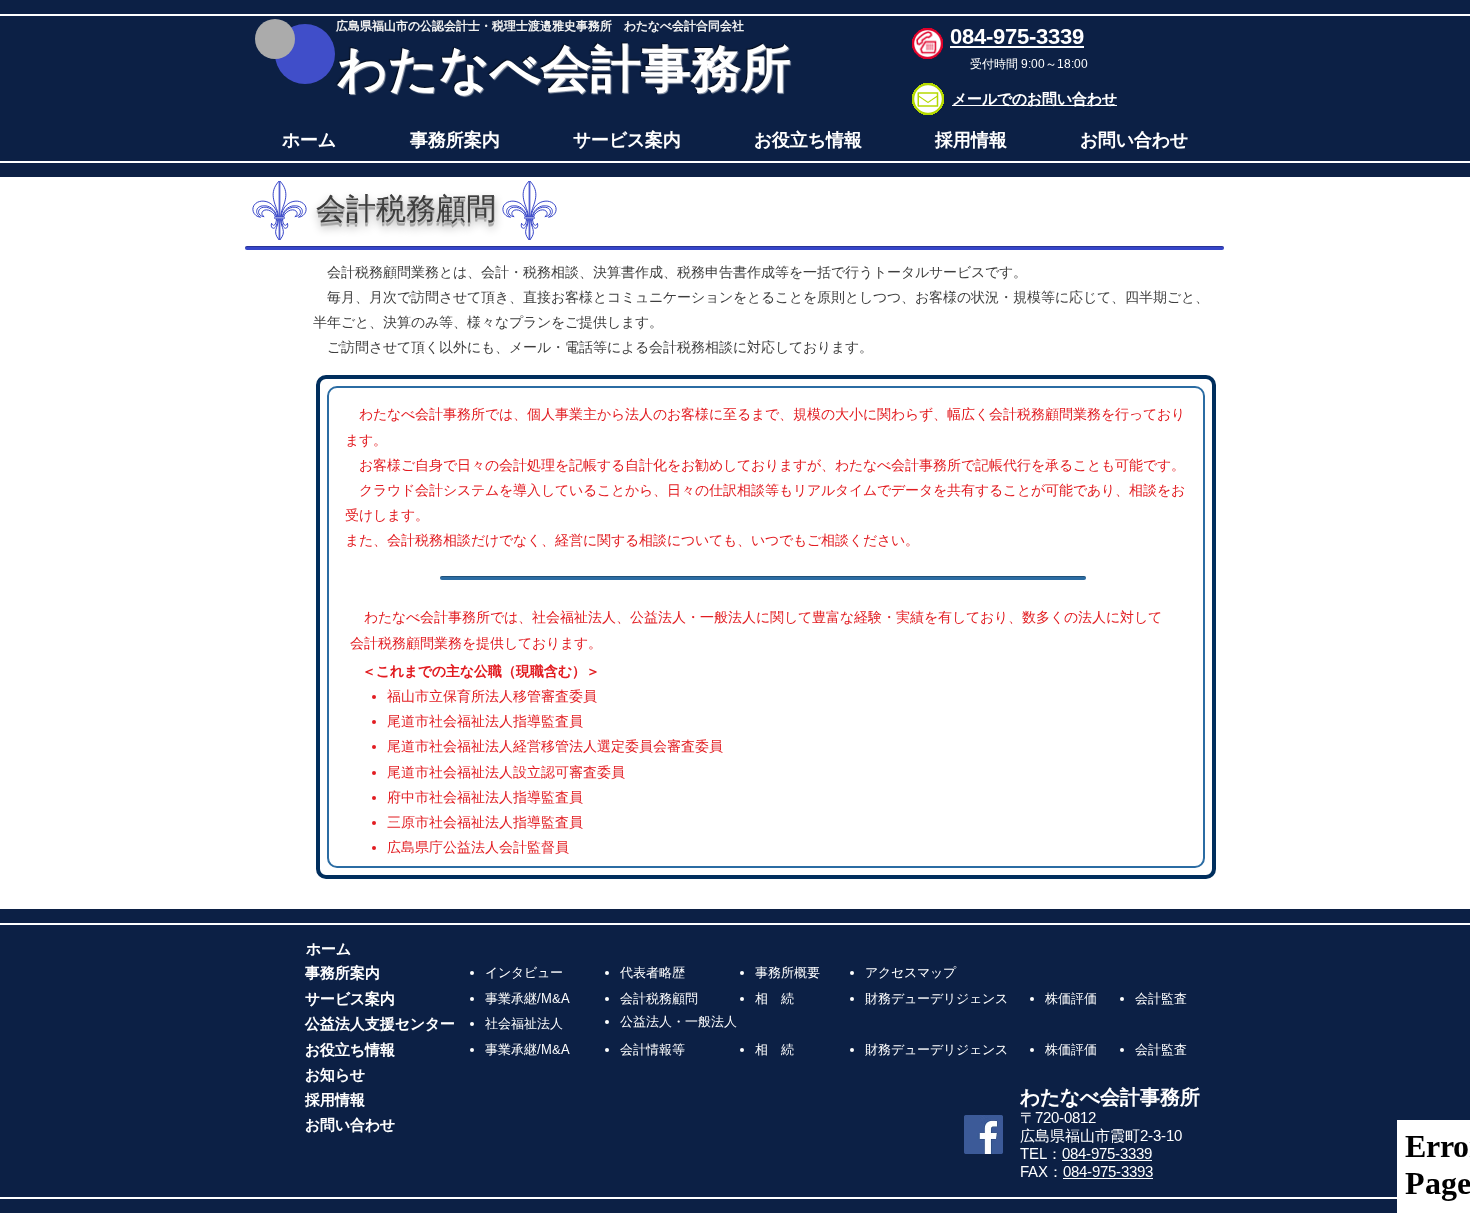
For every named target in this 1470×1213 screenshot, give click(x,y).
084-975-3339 (1107, 1153)
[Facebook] (983, 1134)
